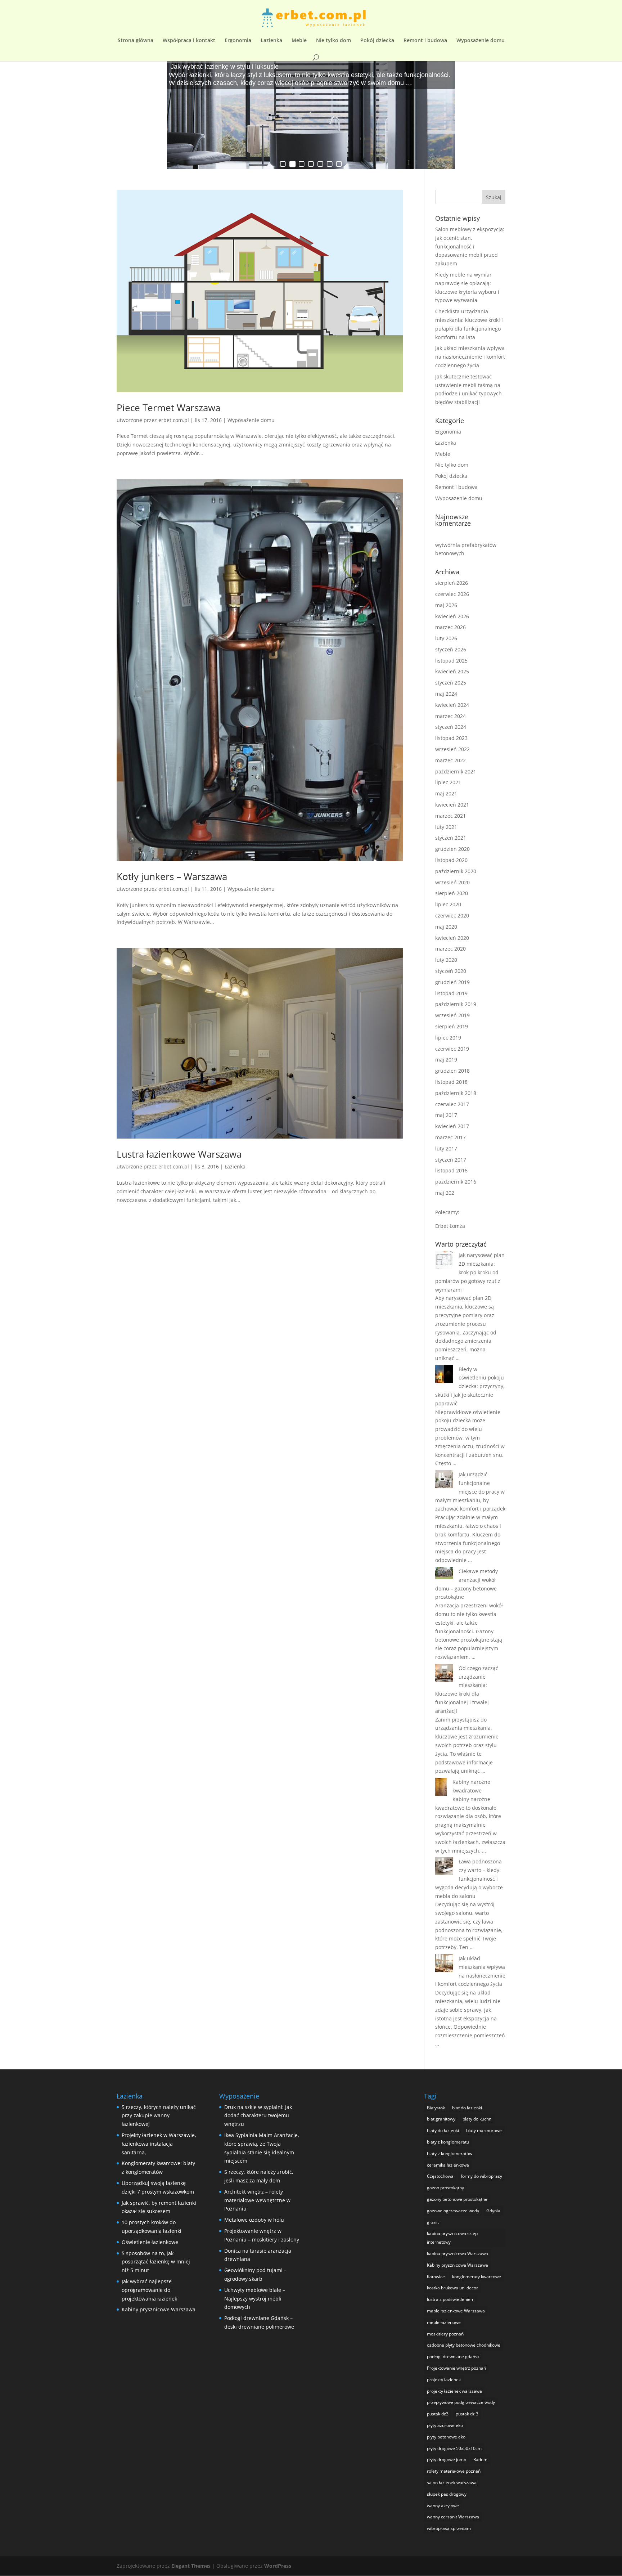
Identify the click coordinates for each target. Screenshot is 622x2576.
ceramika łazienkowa (448, 2165)
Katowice (436, 2277)
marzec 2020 (450, 949)
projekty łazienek (444, 2380)
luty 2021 (446, 827)
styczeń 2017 (451, 1160)
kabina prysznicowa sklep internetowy (452, 2238)
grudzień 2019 (452, 982)
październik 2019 (456, 1004)
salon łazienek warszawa (452, 2483)
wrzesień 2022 (452, 749)
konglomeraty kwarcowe (477, 2277)
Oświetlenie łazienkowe (150, 2242)
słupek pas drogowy (447, 2494)
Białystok (436, 2108)
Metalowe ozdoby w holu (254, 2220)
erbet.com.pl (174, 420)
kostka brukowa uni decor (452, 2288)
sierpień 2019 (452, 1026)
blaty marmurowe (484, 2130)
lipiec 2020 (448, 904)
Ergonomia (238, 41)
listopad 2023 (451, 738)
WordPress (278, 2566)
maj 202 (445, 1193)
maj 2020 (446, 927)
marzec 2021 (450, 816)
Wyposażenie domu (481, 41)
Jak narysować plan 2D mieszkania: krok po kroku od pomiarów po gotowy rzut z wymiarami (470, 1272)
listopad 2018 (451, 1082)
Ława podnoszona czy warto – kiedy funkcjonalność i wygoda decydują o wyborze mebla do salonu (469, 1879)
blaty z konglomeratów (450, 2153)
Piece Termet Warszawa (168, 408)
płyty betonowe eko (446, 2437)
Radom (480, 2460)
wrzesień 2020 (452, 882)
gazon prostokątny (445, 2188)
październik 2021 (456, 771)
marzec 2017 (450, 1137)
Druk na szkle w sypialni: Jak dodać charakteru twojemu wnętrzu (258, 2116)
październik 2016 (456, 1182)
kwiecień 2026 (452, 616)
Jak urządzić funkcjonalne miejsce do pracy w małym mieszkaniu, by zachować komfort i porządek (470, 1491)
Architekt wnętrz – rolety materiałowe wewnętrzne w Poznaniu (257, 2200)
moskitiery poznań (445, 2334)
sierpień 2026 (452, 583)
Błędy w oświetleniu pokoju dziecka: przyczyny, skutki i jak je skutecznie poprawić (470, 1386)
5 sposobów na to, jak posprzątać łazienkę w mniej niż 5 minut (156, 2262)
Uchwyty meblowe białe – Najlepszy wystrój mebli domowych (255, 2299)
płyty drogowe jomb (447, 2460)
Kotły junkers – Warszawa (172, 876)
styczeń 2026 (451, 649)
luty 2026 (446, 638)
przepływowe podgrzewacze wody (461, 2402)
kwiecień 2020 (452, 938)
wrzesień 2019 (452, 1015)
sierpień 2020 (452, 893)
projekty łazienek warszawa (454, 2391)
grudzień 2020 (452, 849)
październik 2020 (456, 871)
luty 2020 (446, 960)
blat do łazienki (467, 2108)
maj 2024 (446, 694)
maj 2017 (446, 1115)
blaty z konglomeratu (448, 2142)
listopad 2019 (451, 993)
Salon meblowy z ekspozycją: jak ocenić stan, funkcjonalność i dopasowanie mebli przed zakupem (470, 246)
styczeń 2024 (451, 727)
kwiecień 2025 (452, 671)
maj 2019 (446, 1060)
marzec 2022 (450, 760)
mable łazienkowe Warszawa (456, 2311)
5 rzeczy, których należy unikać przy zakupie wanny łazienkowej (159, 2116)
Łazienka (271, 41)
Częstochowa (440, 2176)
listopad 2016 (451, 1170)
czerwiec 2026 (452, 594)
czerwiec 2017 (452, 1104)
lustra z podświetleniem (451, 2299)
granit (433, 2222)
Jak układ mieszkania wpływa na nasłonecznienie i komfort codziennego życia (470, 357)
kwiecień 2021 (452, 805)
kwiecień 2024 (452, 705)
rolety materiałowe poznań (454, 2471)
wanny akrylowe (443, 2506)
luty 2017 (446, 1148)
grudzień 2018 (452, 1071)
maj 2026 (446, 605)
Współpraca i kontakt (189, 41)
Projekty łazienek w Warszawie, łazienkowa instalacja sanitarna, (159, 2144)
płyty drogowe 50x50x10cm (454, 2448)
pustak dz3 (438, 2414)
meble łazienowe (444, 2322)
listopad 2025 (451, 661)
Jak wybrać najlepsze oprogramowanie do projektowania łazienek (149, 2290)
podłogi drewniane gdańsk (453, 2357)
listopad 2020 (451, 860)
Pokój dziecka (377, 41)
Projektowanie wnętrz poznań (456, 2368)
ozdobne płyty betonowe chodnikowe (464, 2345)
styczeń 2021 (451, 838)
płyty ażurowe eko (445, 2425)
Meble (299, 41)
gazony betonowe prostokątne (457, 2199)
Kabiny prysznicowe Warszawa (159, 2309)
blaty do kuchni (477, 2119)
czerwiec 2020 (452, 915)
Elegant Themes (191, 2566)
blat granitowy (441, 2119)
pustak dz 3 (467, 2414)
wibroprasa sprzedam (449, 2528)
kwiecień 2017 (452, 1126)
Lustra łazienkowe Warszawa (179, 1154)
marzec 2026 (450, 627)
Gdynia (493, 2211)
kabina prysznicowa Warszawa (458, 2254)
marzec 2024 (450, 716)
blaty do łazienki (443, 2130)
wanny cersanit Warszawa (453, 2517)
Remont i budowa (425, 41)
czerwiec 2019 (452, 1049)
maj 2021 (446, 793)
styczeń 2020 (451, 971)
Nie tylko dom (333, 41)
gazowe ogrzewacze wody (453, 2211)
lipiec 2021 (448, 782)
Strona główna (136, 41)
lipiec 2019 (448, 1038)
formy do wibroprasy (481, 2176)
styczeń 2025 (451, 683)
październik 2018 (456, 1093)
